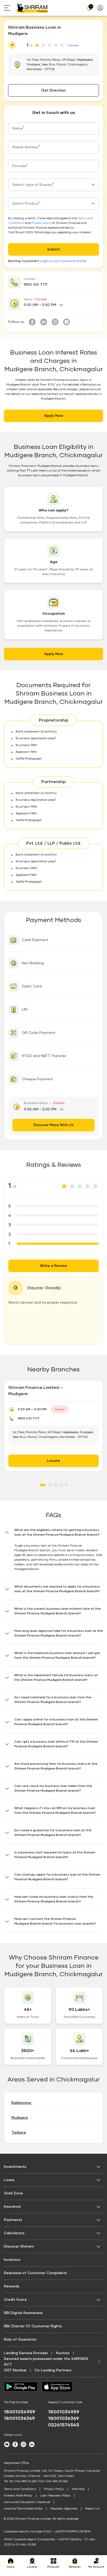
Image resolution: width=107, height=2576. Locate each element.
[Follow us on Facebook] (32, 322)
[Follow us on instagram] (55, 322)
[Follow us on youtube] (66, 322)
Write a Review (53, 1266)
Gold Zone (13, 2193)
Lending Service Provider (26, 2353)
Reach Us (92, 2509)
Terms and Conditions (20, 2489)
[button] (53, 1553)
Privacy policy (41, 223)
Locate (53, 1461)
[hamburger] (10, 8)
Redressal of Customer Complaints (35, 2273)
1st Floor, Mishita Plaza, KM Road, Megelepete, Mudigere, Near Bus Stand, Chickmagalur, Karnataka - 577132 (53, 1435)
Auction (63, 2353)
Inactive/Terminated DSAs (23, 2509)
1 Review (73, 46)
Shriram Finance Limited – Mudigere (35, 1391)
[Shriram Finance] (32, 8)
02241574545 (64, 2425)
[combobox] (53, 185)
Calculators (14, 2233)
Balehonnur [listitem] (21, 2103)
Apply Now (54, 416)
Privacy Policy (54, 2489)
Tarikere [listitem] (19, 2133)
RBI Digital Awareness (23, 2313)
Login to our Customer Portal (63, 261)
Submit (54, 249)
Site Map (78, 2489)
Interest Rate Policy (18, 2496)
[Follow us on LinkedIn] (44, 322)
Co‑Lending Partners (53, 2370)
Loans (9, 2180)
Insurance (12, 2207)
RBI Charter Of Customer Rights (33, 2326)
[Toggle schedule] (61, 305)
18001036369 (19, 2419)
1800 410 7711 (35, 285)
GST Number (15, 2370)
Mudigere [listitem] (20, 2118)
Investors (12, 2260)
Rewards (12, 2286)
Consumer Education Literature (27, 2502)
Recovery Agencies (64, 2509)
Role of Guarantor (20, 2340)
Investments (15, 2167)
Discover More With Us (53, 1125)
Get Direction (53, 90)
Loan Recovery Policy (55, 2496)
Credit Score (15, 2300)
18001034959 (19, 2412)
